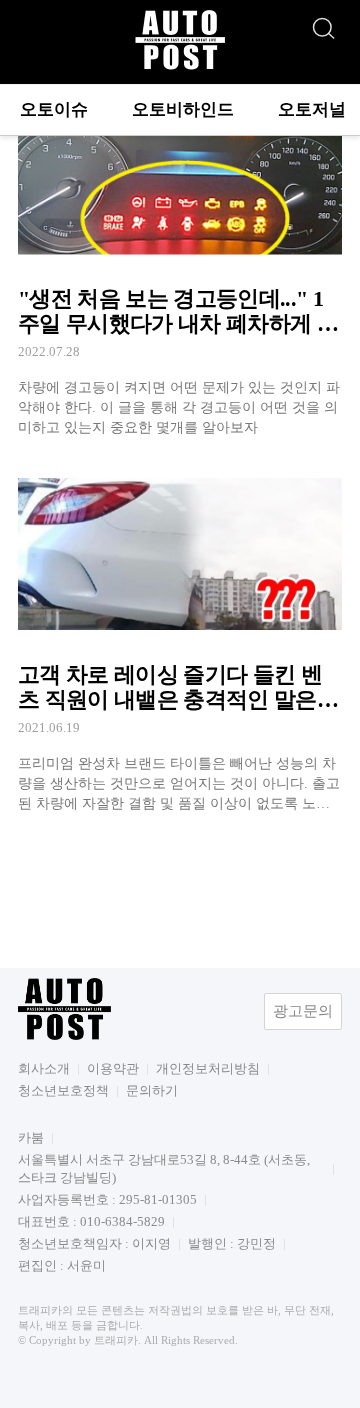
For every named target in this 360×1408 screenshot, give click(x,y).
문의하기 (152, 1090)
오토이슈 (54, 109)
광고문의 (303, 1011)
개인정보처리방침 (208, 1068)
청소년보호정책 (63, 1090)
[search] (323, 23)
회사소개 (44, 1068)
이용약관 (113, 1068)
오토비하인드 (183, 109)
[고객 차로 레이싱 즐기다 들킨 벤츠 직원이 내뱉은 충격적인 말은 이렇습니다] (180, 639)
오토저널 (312, 109)
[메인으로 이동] (180, 66)
